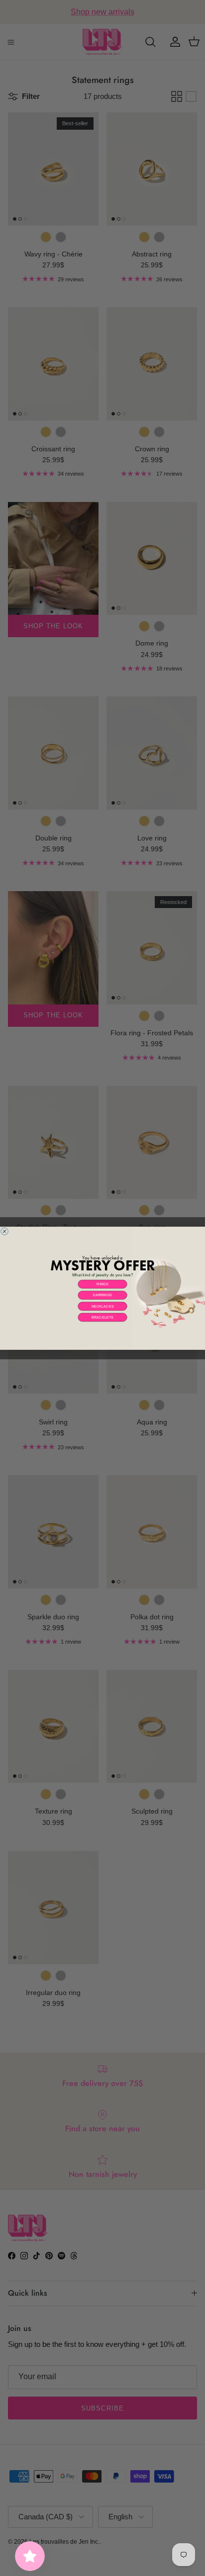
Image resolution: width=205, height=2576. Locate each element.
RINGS (102, 1284)
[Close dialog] (5, 1231)
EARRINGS (103, 1295)
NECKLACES (103, 1306)
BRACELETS (102, 1317)
